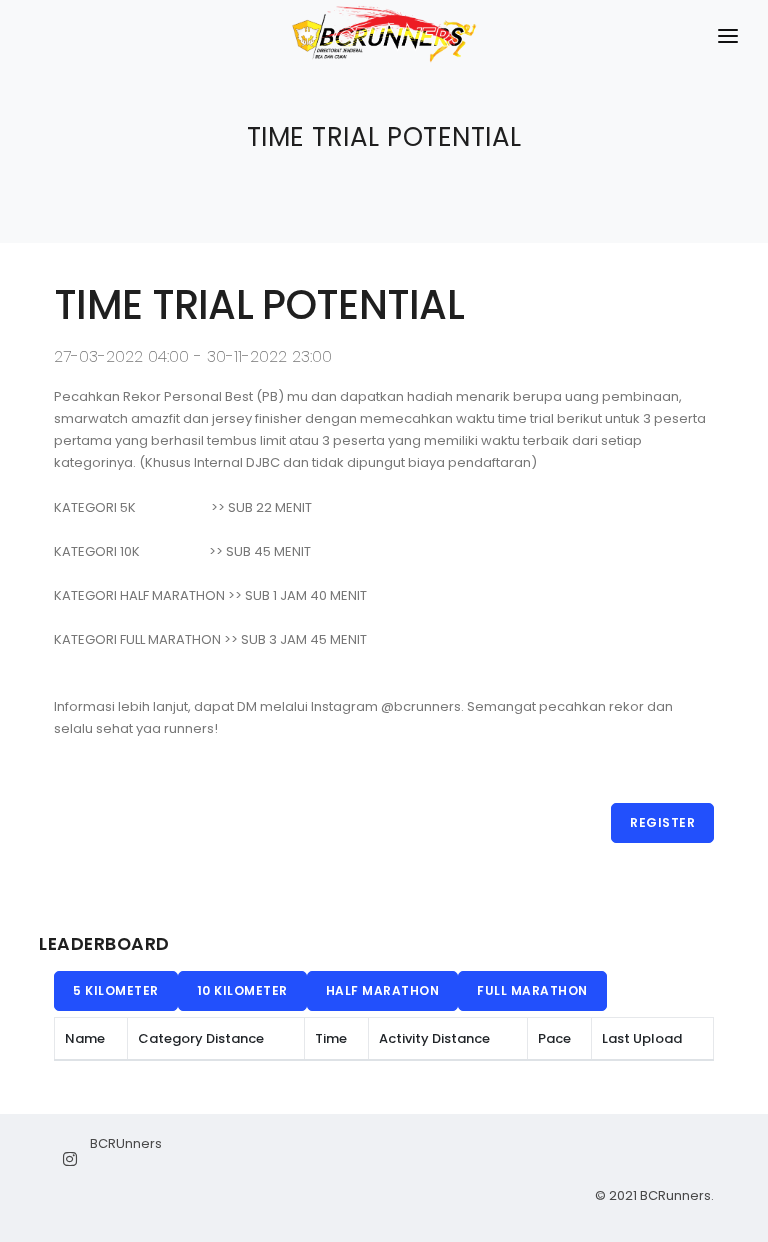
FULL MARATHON (532, 990)
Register (662, 822)
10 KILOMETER (242, 990)
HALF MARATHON (383, 990)
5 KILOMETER (116, 990)
